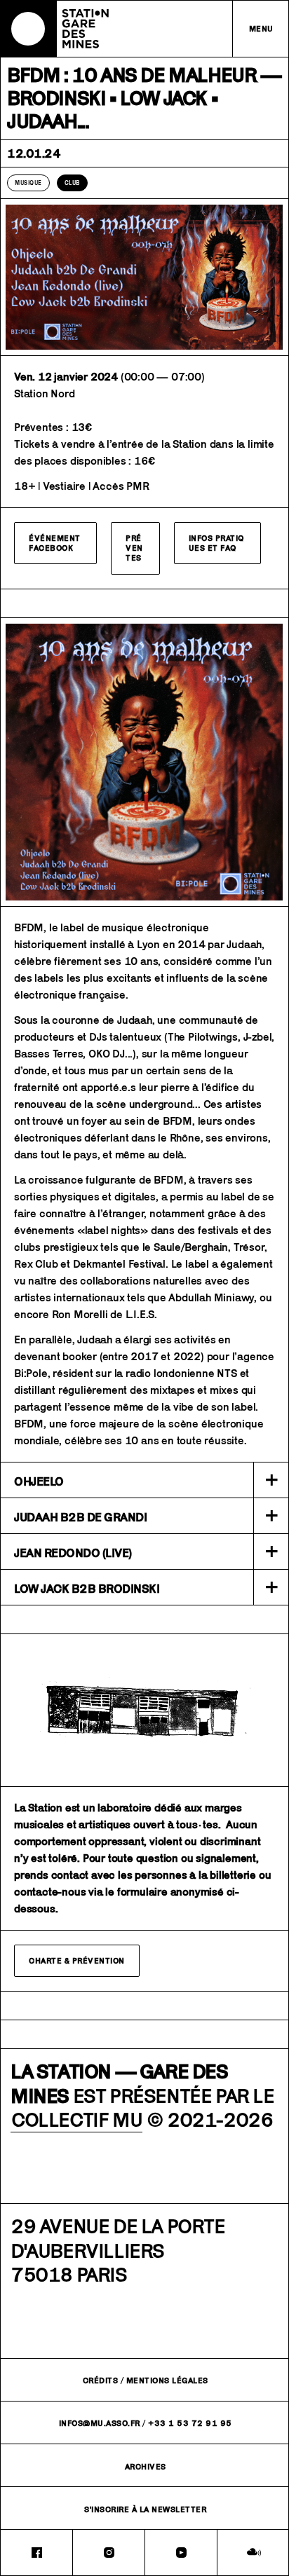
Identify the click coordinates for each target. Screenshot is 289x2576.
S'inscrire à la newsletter (145, 2509)
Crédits (101, 2380)
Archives (146, 2466)
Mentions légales (167, 2380)
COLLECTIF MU (76, 2119)
